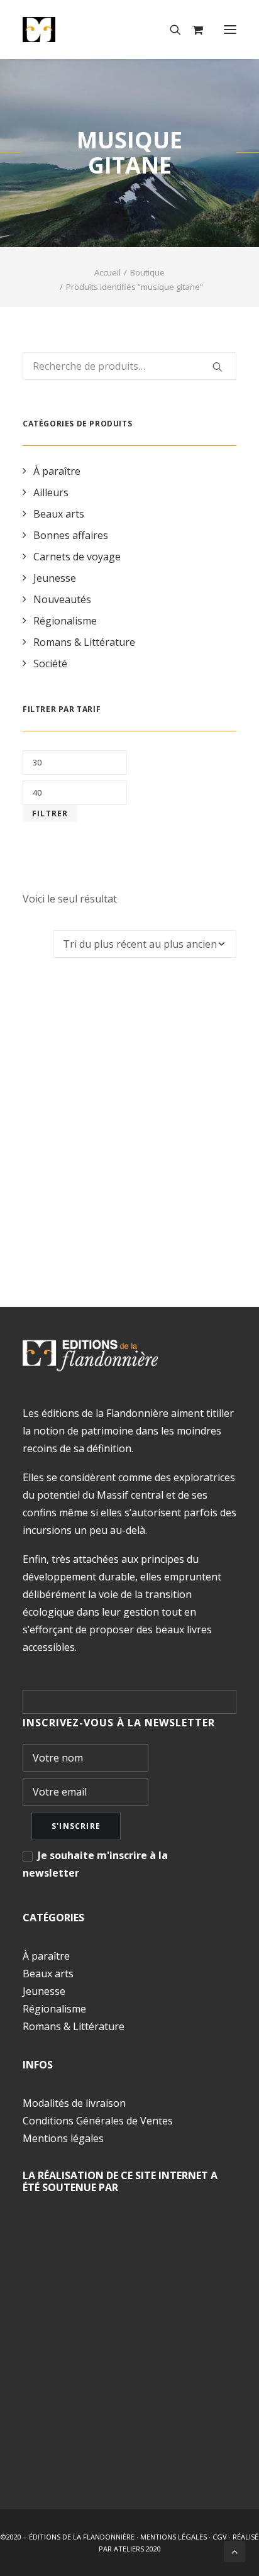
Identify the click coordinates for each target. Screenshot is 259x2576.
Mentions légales (63, 2138)
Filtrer (50, 813)
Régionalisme (65, 621)
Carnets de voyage (77, 557)
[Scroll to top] (234, 2550)
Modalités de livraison (74, 2103)
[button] (230, 30)
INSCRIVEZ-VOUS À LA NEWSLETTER (119, 1723)
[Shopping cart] (192, 30)
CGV (220, 2537)
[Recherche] (170, 30)
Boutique (147, 272)
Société (50, 663)
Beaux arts (59, 514)
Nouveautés (62, 599)
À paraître (57, 471)
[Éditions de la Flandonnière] (78, 30)
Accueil (107, 272)
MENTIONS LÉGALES (174, 2537)
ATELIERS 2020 (137, 2549)
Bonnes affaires (71, 535)
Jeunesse (55, 578)
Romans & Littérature (84, 642)
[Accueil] (90, 1356)
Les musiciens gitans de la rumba (129, 1213)
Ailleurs (51, 492)
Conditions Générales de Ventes (98, 2121)
